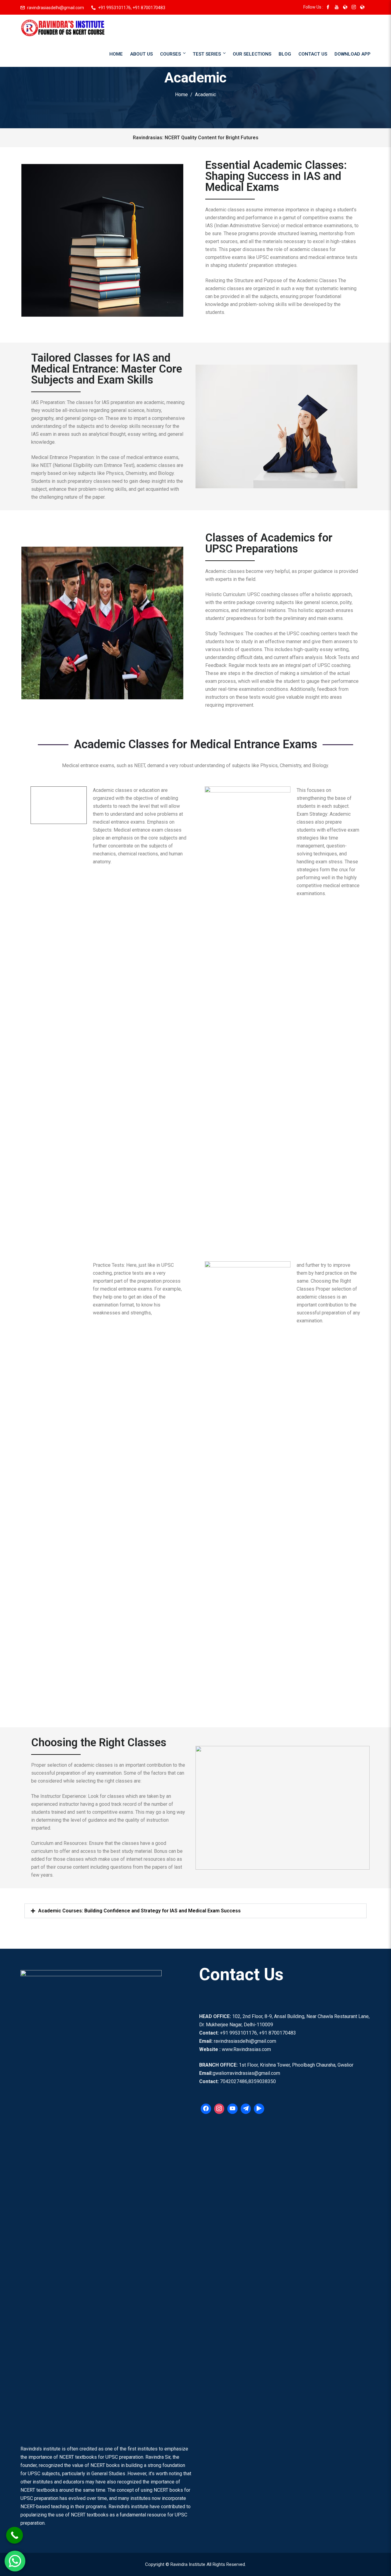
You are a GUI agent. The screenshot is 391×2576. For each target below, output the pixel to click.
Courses (170, 54)
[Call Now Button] (15, 2535)
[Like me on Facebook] (328, 8)
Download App (353, 54)
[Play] (259, 2109)
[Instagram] (219, 2109)
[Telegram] (246, 2109)
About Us (141, 54)
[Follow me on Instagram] (354, 8)
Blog (285, 54)
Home (116, 54)
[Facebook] (206, 2109)
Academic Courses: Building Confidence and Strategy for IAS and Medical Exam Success (139, 1911)
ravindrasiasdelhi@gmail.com (56, 8)
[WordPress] (232, 2109)
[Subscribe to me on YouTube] (337, 8)
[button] (195, 1911)
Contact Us (313, 54)
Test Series (207, 54)
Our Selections (252, 54)
